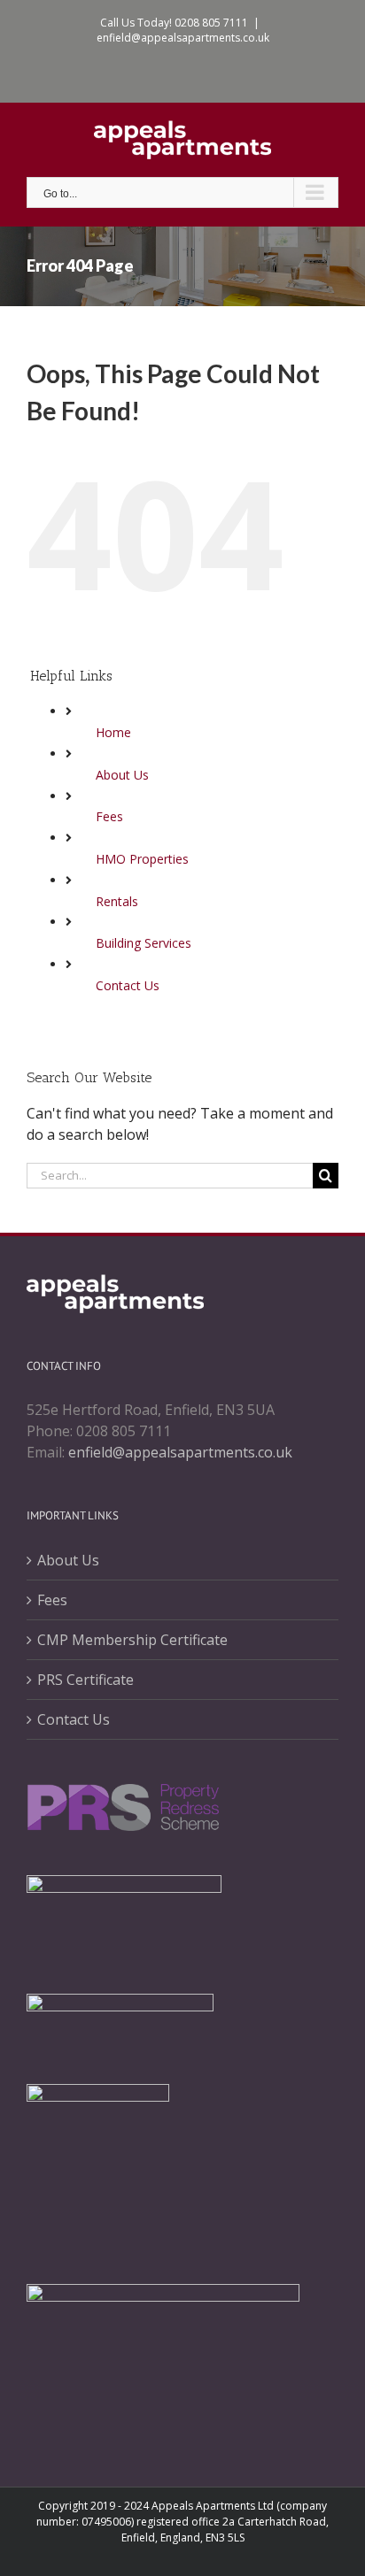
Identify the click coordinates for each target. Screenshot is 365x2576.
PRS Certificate (85, 1680)
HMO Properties (142, 859)
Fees (109, 816)
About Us (122, 775)
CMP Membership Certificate (132, 1640)
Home (113, 732)
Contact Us (128, 985)
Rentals (117, 901)
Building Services (144, 943)
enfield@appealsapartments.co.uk (183, 38)
